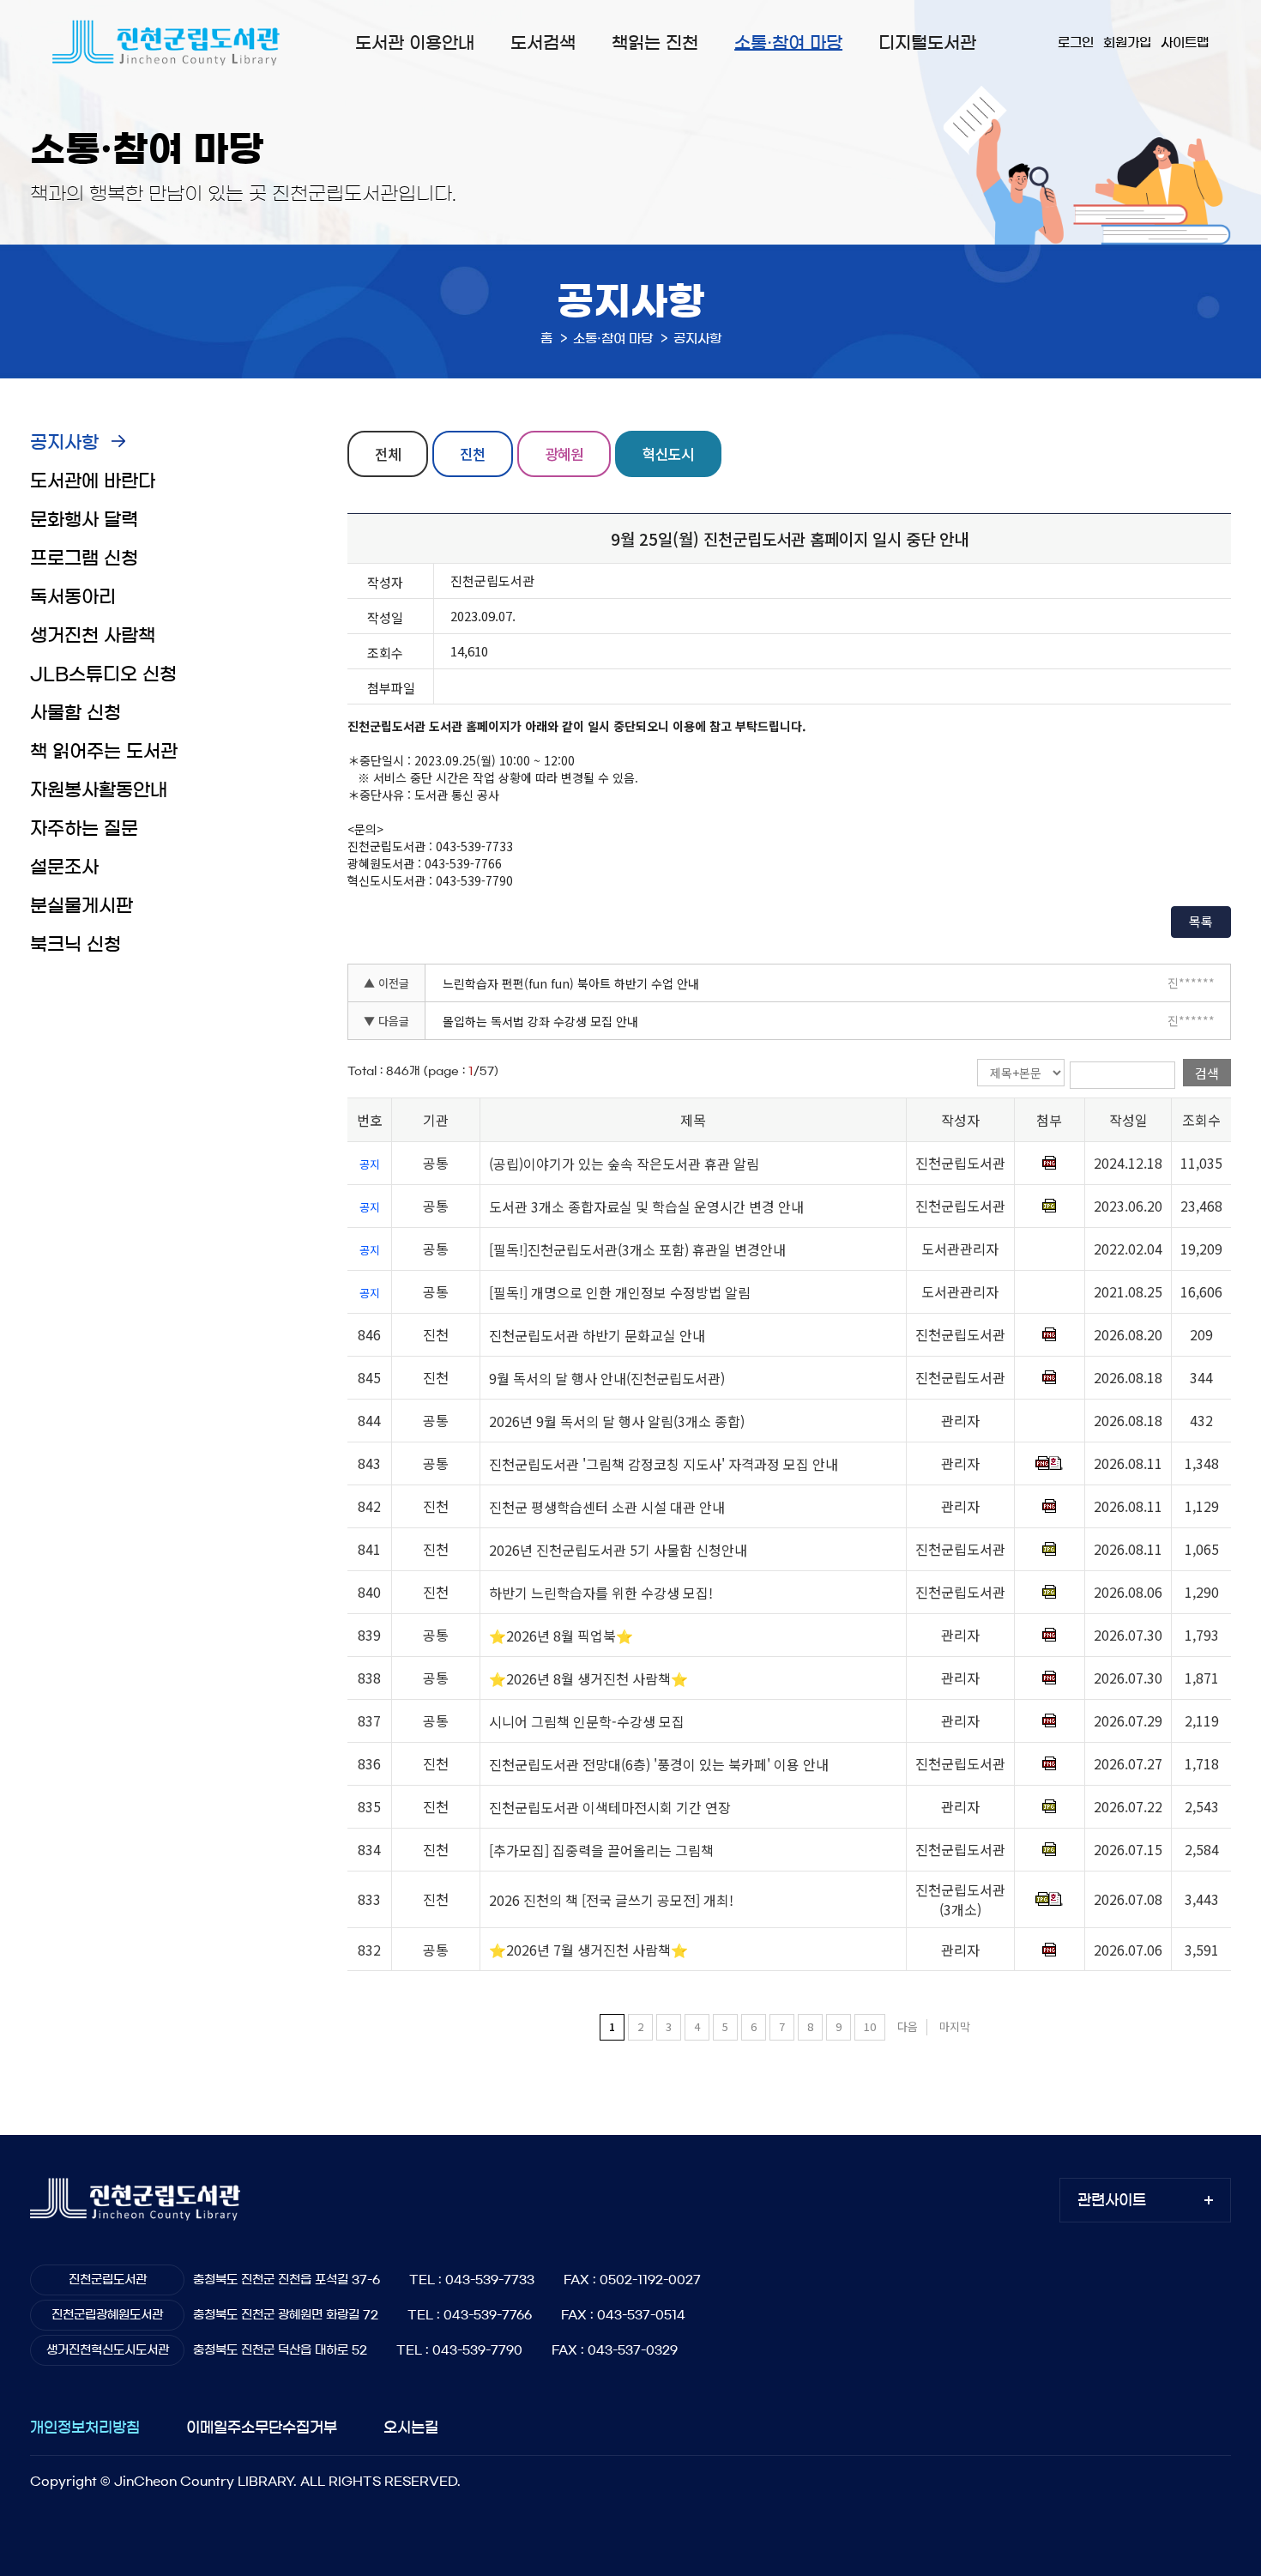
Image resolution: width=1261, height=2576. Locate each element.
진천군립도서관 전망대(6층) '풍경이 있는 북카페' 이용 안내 (659, 1764)
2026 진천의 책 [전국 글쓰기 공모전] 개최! (611, 1900)
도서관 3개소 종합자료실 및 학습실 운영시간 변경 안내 (646, 1206)
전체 (388, 454)
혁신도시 (668, 454)
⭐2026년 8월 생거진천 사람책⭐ (588, 1678)
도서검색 (543, 43)
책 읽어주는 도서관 (104, 751)
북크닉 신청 (75, 944)
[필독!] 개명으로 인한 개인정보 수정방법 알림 (620, 1292)
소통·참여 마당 (788, 43)
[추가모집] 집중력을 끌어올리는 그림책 (601, 1850)
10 (870, 2026)
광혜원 (564, 454)
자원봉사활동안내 (99, 790)
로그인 (1076, 42)
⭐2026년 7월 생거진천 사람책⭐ (588, 1950)
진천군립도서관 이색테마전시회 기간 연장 (610, 1807)
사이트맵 (1185, 42)
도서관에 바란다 (93, 481)
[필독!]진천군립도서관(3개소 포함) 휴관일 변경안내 (637, 1249)
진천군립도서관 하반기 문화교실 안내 (597, 1335)
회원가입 (1127, 42)
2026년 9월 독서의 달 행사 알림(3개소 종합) (617, 1421)
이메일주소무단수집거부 (262, 2427)
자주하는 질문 (84, 828)
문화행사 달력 (84, 520)
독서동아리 (73, 597)
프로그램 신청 (84, 558)
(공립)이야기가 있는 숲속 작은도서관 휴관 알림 (624, 1164)
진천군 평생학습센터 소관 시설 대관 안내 (607, 1507)
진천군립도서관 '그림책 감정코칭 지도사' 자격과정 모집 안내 (664, 1464)
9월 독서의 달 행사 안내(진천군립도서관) (607, 1378)
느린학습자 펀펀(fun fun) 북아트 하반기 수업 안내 (571, 983)
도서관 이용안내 (415, 43)
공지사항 (64, 442)
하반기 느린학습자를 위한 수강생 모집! (601, 1593)
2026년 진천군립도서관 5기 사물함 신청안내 (618, 1550)
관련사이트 (1112, 2200)
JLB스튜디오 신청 (103, 674)
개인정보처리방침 (85, 2427)
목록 (1201, 921)
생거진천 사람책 (93, 635)
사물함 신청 (75, 713)
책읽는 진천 (655, 43)
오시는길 (411, 2427)
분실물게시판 (81, 906)
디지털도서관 (927, 43)
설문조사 (64, 867)
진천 (473, 454)
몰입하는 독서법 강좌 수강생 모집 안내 (540, 1021)
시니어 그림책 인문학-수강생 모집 (587, 1721)
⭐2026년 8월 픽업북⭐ (561, 1636)
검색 (1207, 1073)
